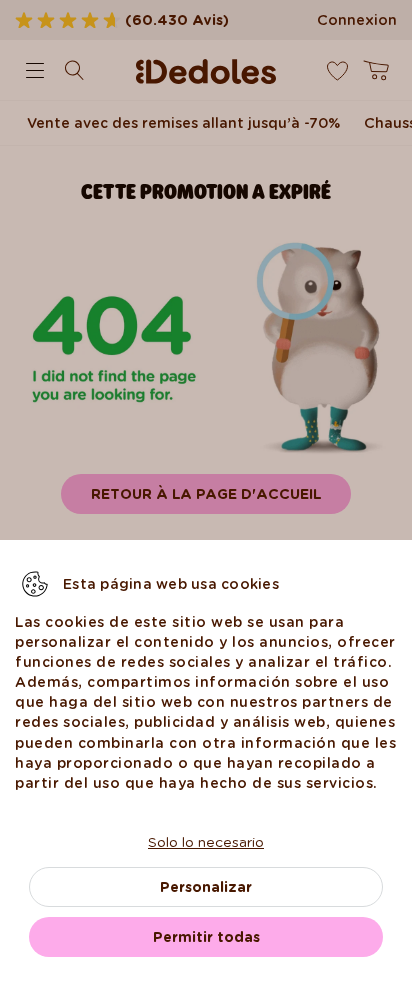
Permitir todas (206, 937)
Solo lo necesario (206, 842)
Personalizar (206, 887)
